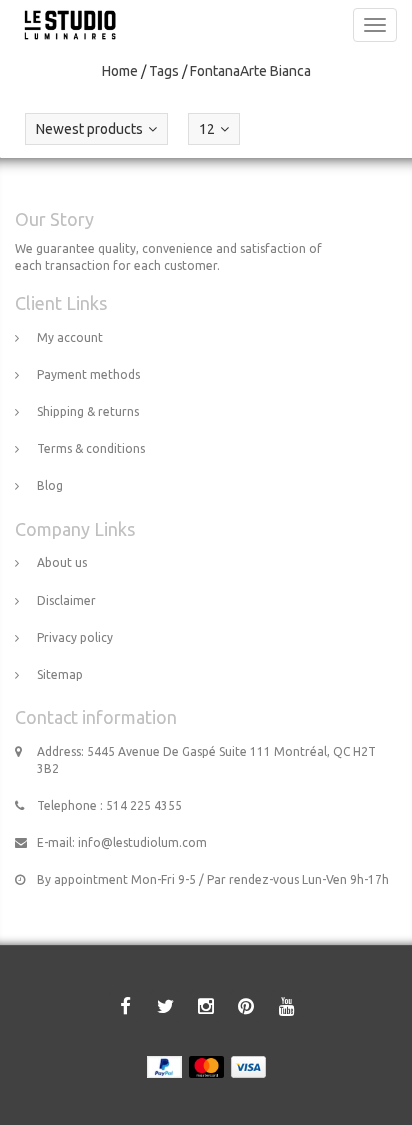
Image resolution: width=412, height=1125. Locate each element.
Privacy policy (75, 637)
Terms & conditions (91, 448)
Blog (50, 485)
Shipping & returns (88, 411)
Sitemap (60, 674)
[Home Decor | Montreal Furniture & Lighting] (65, 25)
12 (207, 129)
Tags (164, 71)
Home (120, 71)
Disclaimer (66, 600)
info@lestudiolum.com (142, 842)
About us (62, 562)
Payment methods (88, 374)
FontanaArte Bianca (250, 71)
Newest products (89, 129)
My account (70, 337)
